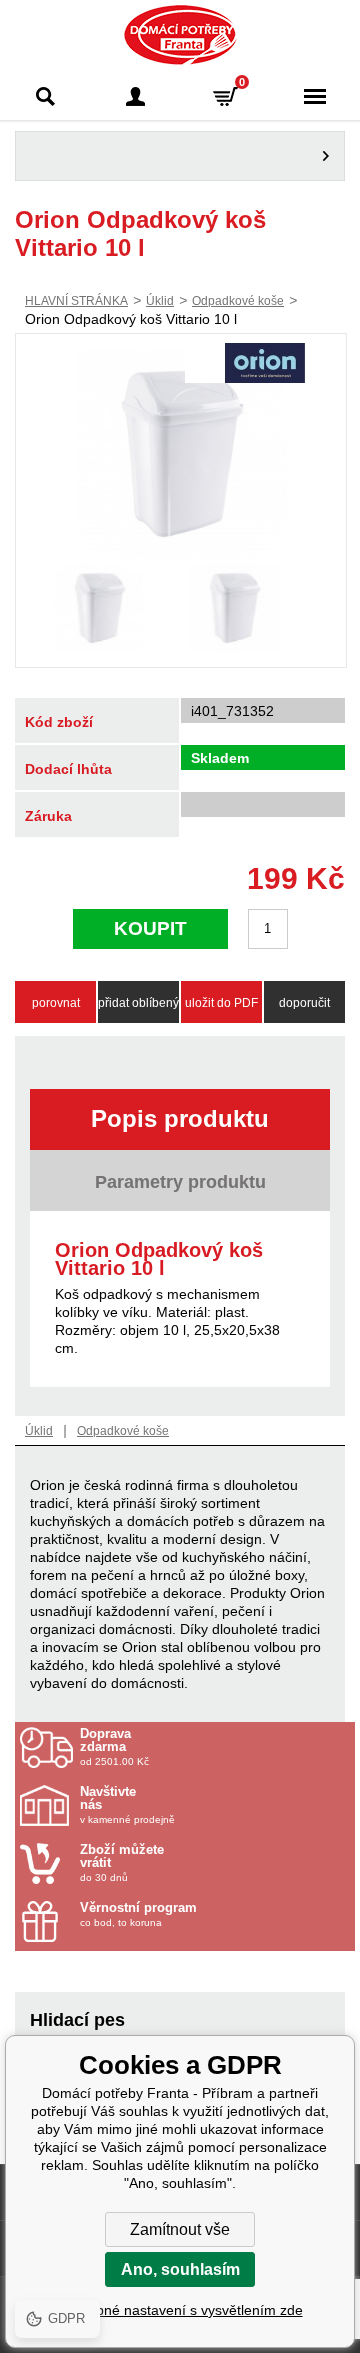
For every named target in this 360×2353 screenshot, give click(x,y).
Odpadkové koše (238, 301)
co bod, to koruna (138, 1914)
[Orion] (265, 365)
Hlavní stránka (76, 301)
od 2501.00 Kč (114, 1747)
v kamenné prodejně (127, 1805)
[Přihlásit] (135, 96)
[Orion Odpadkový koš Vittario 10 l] (181, 454)
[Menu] (315, 96)
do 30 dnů (122, 1863)
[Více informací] (180, 156)
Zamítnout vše (180, 2229)
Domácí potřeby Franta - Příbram (180, 35)
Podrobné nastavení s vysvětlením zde (180, 2310)
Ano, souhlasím (180, 2269)
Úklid (160, 301)
